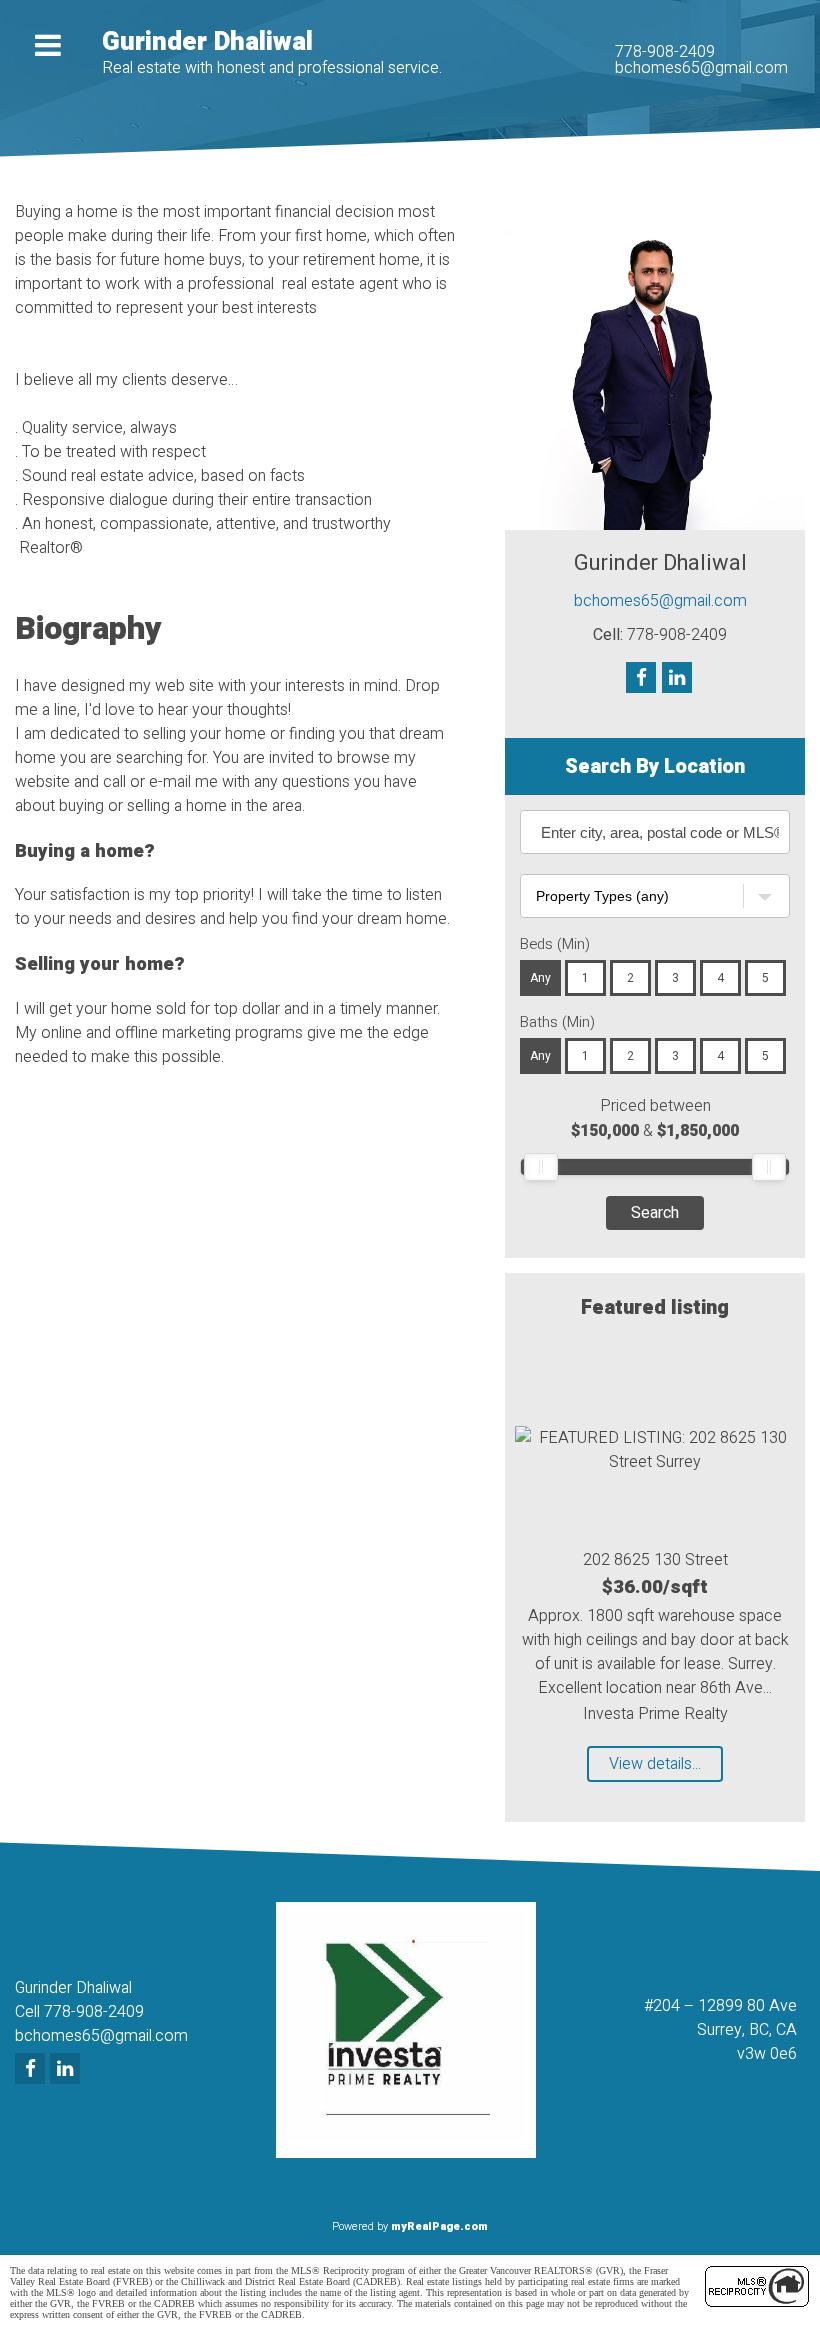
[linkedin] (67, 2070)
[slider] (541, 1167)
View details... (655, 1764)
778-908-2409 (665, 52)
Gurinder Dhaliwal (207, 42)
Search (655, 1213)
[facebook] (32, 2070)
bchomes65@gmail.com (701, 68)
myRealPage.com (439, 2226)
